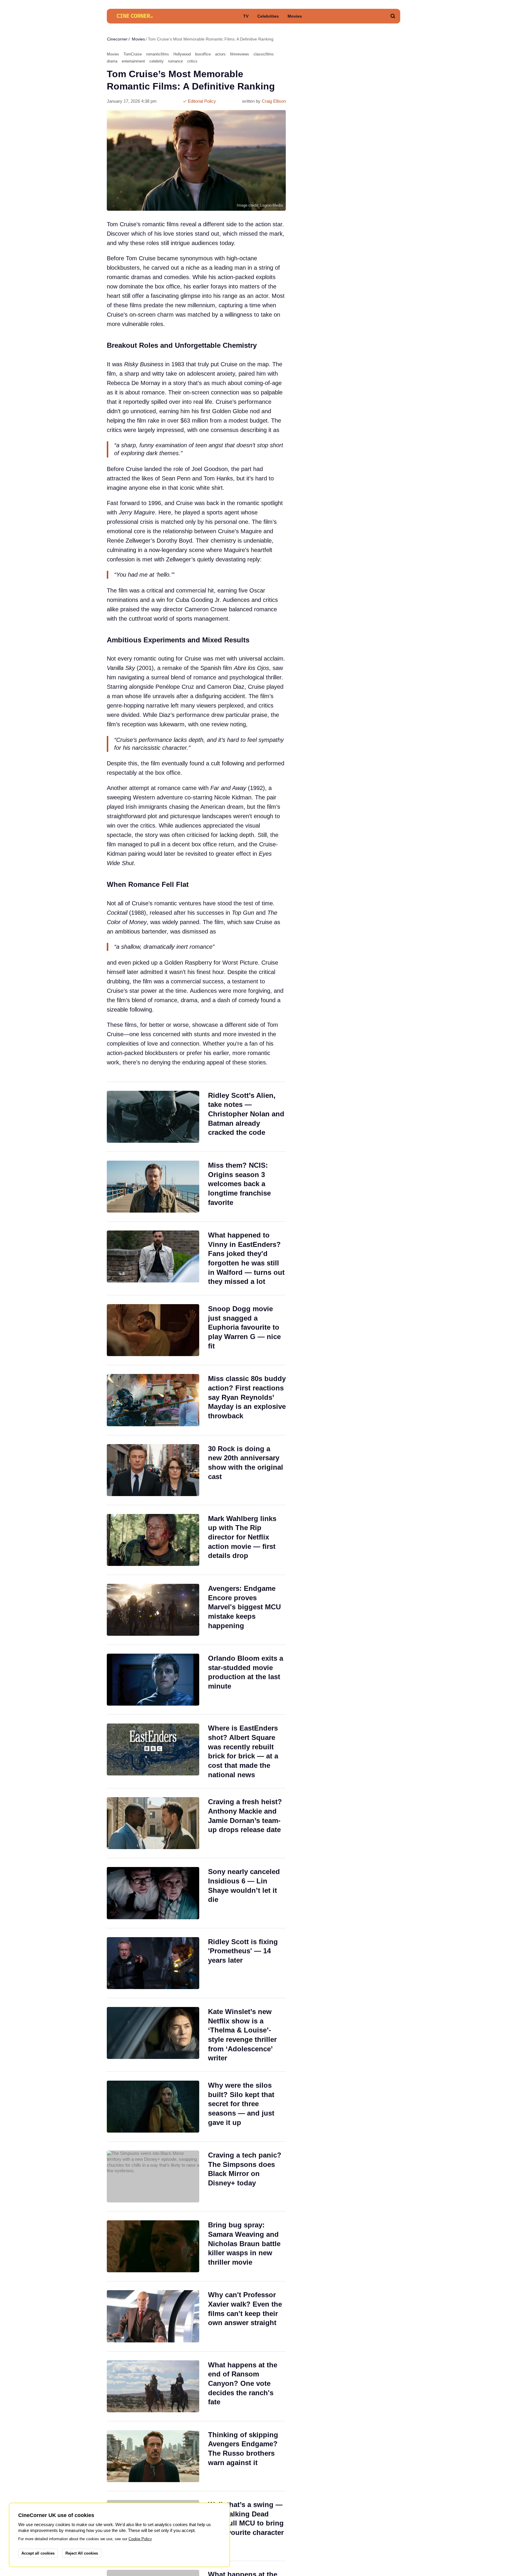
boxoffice (203, 54)
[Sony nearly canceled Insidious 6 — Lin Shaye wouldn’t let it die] (196, 1893)
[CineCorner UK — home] (135, 16)
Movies (295, 16)
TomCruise (133, 54)
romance (175, 61)
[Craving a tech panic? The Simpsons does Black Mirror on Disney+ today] (196, 2176)
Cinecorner (117, 39)
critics (192, 61)
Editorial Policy (201, 101)
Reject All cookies (82, 2553)
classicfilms (264, 54)
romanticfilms (158, 54)
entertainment (133, 61)
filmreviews (240, 54)
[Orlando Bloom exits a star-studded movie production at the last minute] (196, 1680)
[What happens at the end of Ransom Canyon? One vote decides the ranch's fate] (196, 2386)
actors (220, 54)
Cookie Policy (140, 2539)
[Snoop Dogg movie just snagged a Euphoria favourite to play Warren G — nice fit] (196, 1330)
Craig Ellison (274, 101)
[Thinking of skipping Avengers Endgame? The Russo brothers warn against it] (196, 2456)
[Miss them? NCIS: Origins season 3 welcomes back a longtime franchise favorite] (196, 1187)
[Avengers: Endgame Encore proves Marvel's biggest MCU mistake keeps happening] (196, 1610)
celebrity (157, 61)
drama (112, 61)
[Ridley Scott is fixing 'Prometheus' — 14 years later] (196, 1963)
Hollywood (182, 54)
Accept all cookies (38, 2553)
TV (246, 16)
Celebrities (268, 16)
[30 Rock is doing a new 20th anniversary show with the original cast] (196, 1470)
